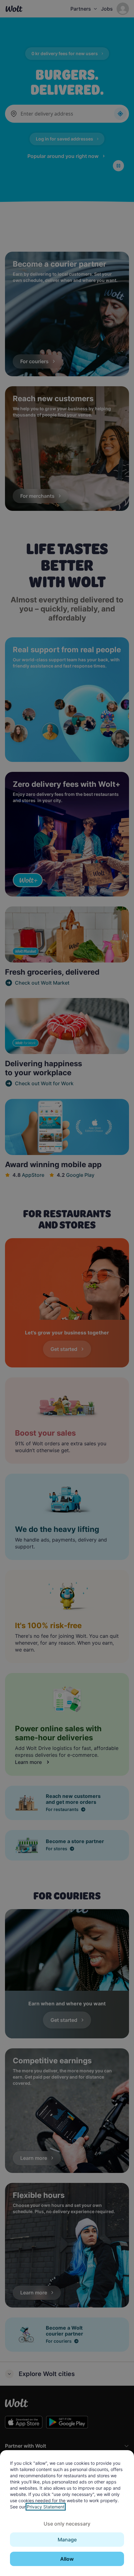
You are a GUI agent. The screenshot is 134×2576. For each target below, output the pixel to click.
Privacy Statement (46, 2507)
